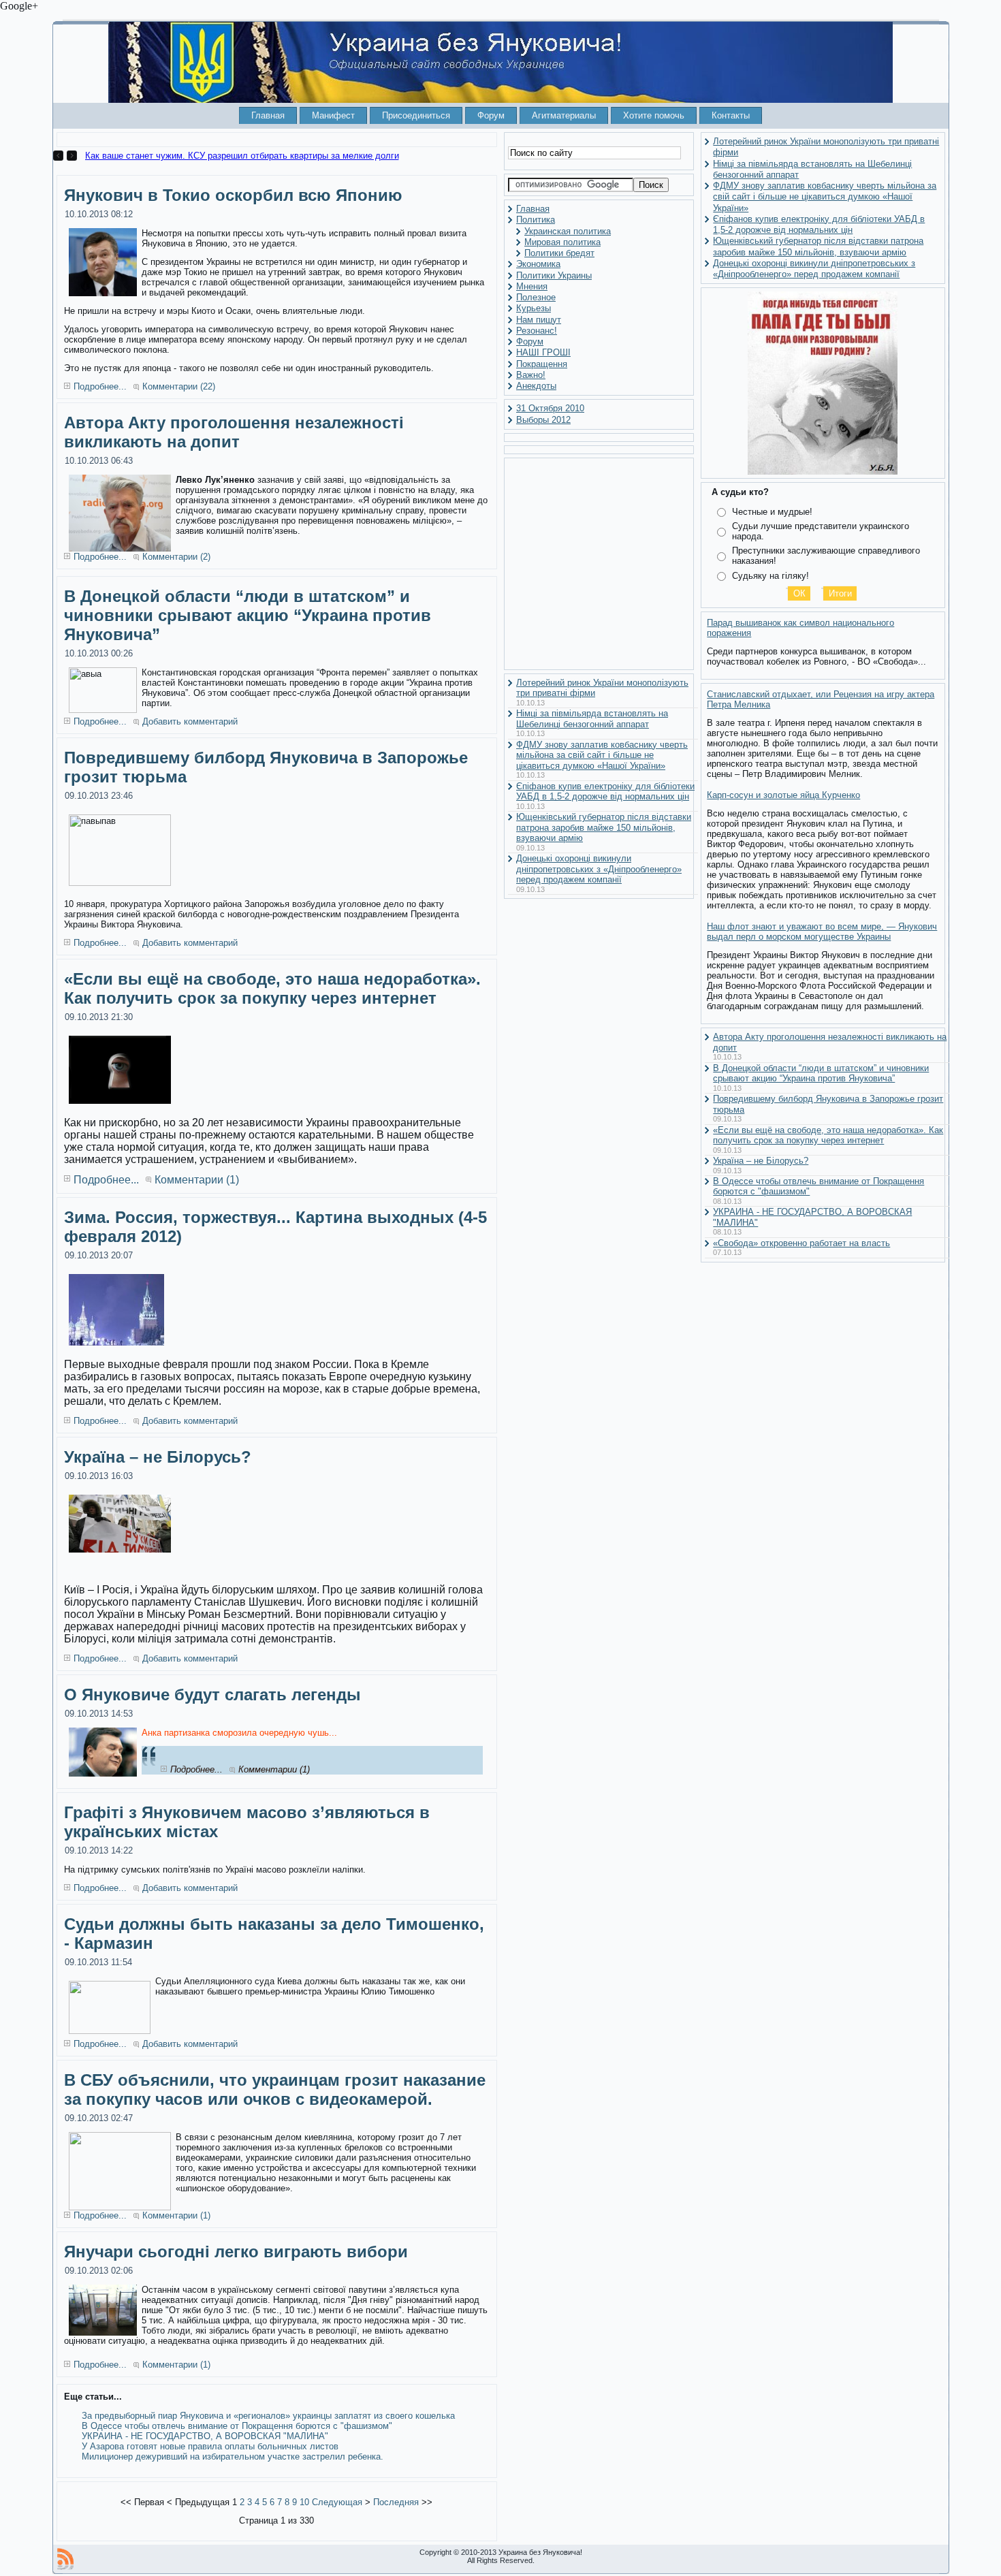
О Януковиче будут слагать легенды (212, 1695)
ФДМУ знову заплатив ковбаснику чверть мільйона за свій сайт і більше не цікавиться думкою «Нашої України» (602, 755)
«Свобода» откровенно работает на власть (801, 1243)
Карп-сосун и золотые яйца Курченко (783, 795)
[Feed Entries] (65, 2559)
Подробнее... (100, 386)
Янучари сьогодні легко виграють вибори (236, 2252)
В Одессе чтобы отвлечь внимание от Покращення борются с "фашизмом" (237, 2426)
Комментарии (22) (179, 386)
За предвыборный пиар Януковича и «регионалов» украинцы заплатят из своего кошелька (268, 2416)
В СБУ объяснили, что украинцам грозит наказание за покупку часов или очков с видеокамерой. (275, 2089)
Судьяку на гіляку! (770, 576)
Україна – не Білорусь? (158, 1457)
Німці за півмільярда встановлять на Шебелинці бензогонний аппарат (592, 719)
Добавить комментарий (190, 721)
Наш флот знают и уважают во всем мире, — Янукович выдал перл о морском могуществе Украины (822, 932)
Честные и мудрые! (772, 512)
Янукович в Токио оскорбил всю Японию (233, 195)
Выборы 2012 (543, 420)
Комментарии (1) (197, 1180)
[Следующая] (72, 156)
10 (304, 2502)
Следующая (337, 2502)
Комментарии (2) (176, 557)
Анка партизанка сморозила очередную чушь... (239, 1733)
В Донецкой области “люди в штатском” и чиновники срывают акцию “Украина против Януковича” (248, 615)
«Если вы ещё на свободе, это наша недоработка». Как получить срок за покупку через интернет (272, 988)
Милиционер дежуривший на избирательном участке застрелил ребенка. (233, 2456)
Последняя (396, 2502)
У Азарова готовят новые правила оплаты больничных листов (210, 2446)
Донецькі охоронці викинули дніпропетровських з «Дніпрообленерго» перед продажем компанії (599, 869)
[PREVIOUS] (60, 156)
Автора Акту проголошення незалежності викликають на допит (234, 432)
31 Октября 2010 (550, 408)
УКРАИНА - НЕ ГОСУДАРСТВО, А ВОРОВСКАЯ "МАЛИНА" (205, 2436)
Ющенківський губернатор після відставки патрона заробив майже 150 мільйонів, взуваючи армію (604, 827)
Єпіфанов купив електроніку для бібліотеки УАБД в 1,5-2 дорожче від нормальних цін (605, 792)
